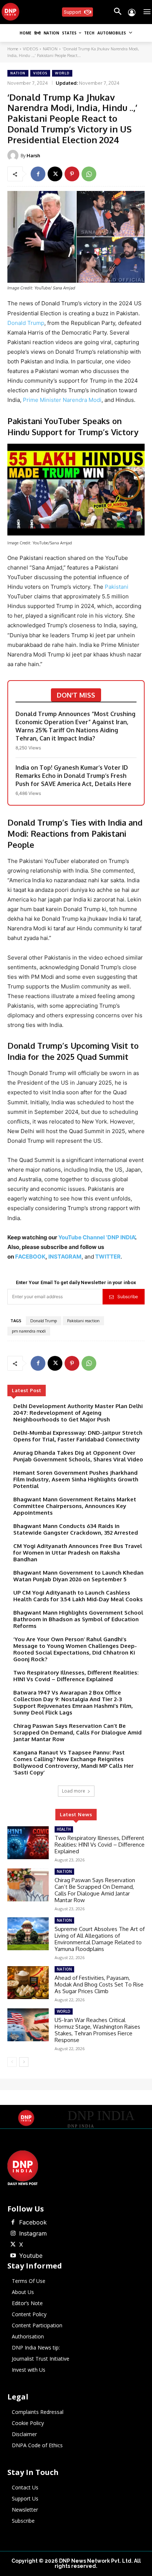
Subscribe (128, 1297)
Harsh (33, 155)
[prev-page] (12, 2062)
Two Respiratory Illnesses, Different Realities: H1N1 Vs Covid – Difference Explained (76, 1676)
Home (13, 49)
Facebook (33, 2222)
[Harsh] (14, 155)
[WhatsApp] (89, 174)
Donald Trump (26, 323)
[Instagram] (13, 2234)
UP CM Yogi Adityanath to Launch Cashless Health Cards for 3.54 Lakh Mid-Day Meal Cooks (78, 1596)
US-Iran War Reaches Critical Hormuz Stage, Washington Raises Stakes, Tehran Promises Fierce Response (97, 2030)
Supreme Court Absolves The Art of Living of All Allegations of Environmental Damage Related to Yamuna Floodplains (100, 1939)
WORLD (62, 73)
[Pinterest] (72, 174)
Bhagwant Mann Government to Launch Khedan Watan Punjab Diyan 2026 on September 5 (78, 1576)
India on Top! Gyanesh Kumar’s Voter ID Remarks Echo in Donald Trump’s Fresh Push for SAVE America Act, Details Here (73, 776)
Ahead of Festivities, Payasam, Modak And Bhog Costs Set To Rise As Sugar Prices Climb (99, 1984)
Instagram (33, 2233)
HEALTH (64, 1829)
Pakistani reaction (83, 1321)
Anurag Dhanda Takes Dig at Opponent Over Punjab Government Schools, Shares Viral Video (78, 1456)
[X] (55, 174)
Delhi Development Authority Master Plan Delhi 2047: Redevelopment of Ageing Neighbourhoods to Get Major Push (78, 1413)
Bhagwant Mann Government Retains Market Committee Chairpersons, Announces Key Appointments (75, 1506)
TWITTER (108, 1257)
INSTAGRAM (65, 1257)
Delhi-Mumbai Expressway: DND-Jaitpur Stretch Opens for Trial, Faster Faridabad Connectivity (78, 1436)
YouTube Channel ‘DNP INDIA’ (97, 1237)
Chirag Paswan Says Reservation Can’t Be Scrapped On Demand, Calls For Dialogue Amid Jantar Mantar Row (77, 1732)
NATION (50, 49)
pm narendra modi (29, 1331)
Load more (74, 1791)
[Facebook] (38, 174)
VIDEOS (30, 49)
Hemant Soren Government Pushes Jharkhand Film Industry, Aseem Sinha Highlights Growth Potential (76, 1479)
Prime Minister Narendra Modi (62, 400)
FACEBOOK (30, 1257)
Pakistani (117, 587)
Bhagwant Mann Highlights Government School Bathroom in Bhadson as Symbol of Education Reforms (78, 1619)
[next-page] (24, 2062)
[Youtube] (13, 2256)
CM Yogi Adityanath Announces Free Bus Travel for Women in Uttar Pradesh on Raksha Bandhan (78, 1553)
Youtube (31, 2256)
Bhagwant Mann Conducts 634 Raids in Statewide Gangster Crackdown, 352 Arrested (76, 1529)
